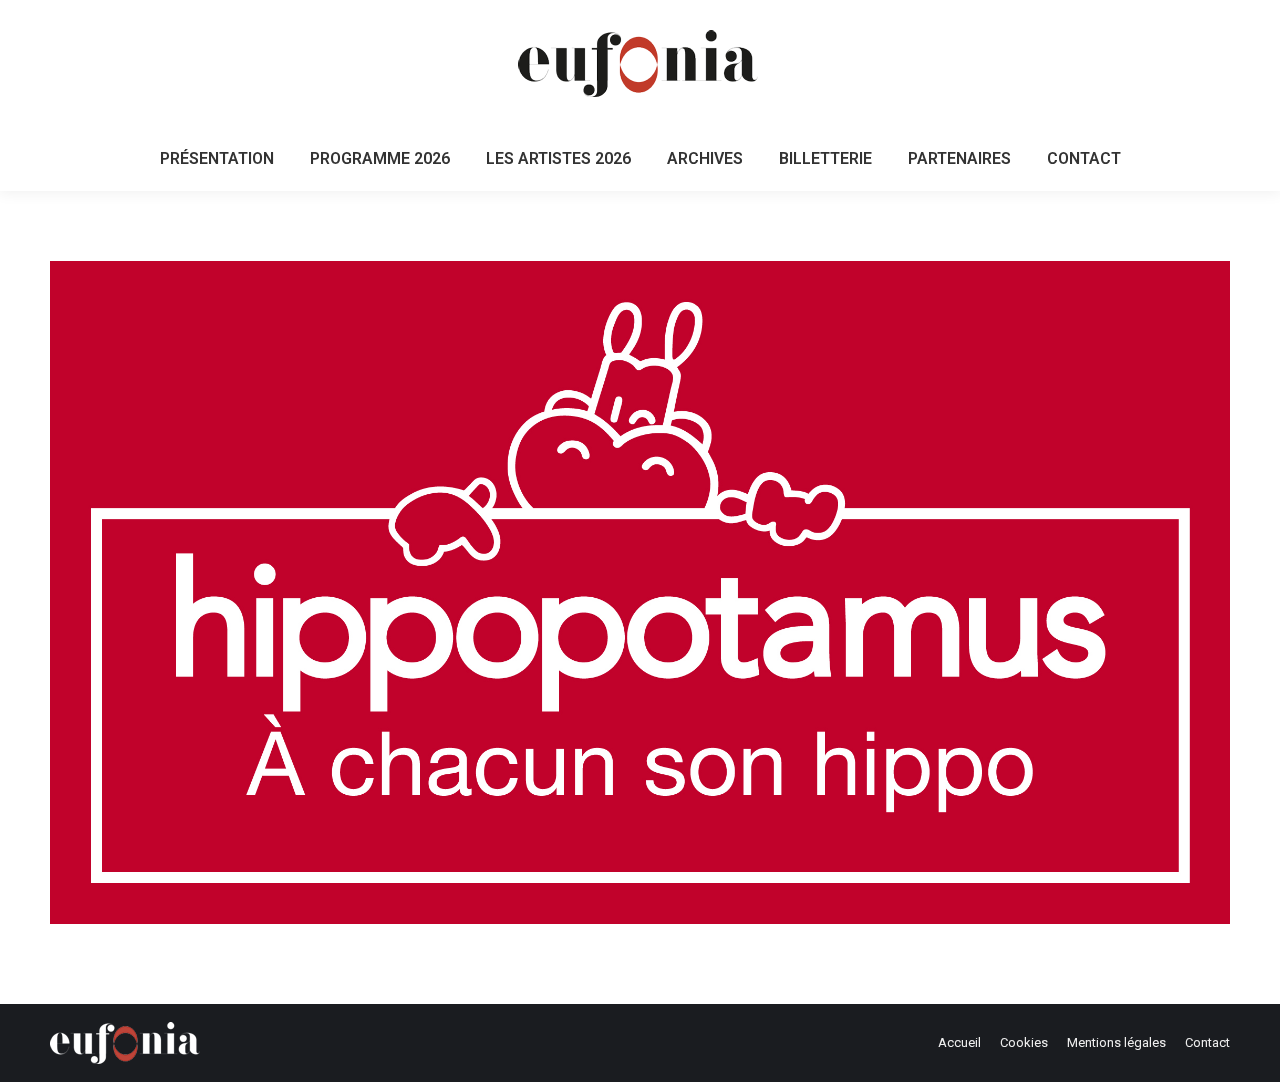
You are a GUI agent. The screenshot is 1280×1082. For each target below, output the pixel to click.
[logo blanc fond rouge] (640, 592)
